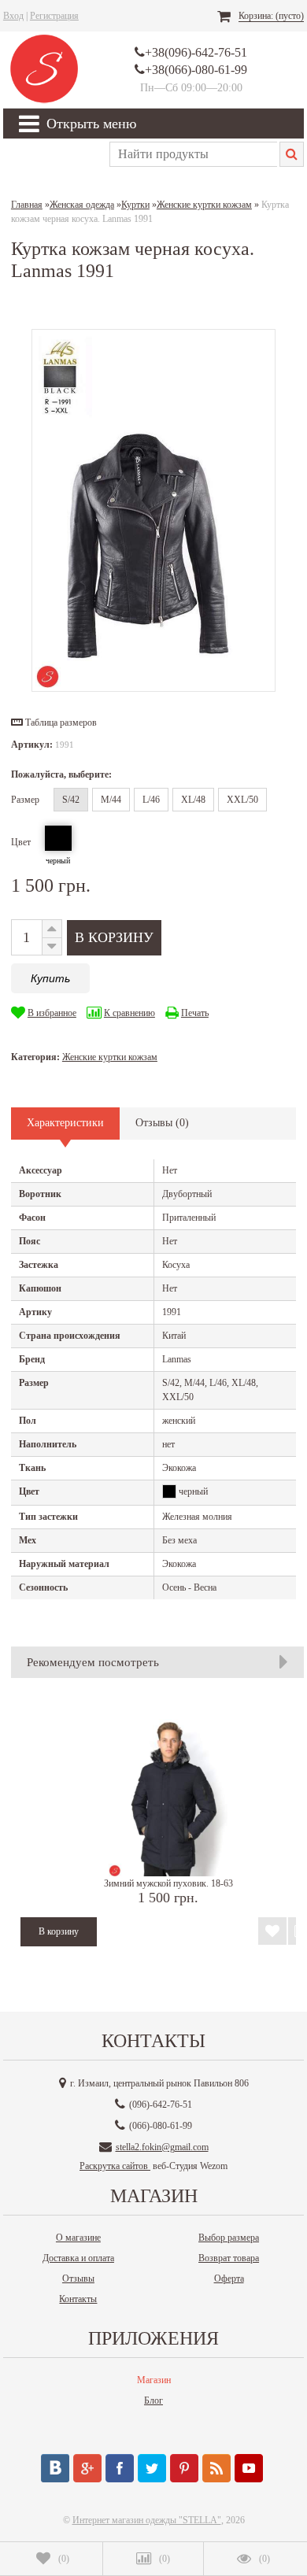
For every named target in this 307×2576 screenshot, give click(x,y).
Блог (153, 2400)
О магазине (78, 2238)
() (64, 2559)
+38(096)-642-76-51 (196, 52)
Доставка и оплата (78, 2258)
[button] (54, 723)
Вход (13, 16)
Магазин (154, 2380)
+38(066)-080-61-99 (196, 70)
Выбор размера (229, 2238)
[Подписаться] (216, 2468)
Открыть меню (91, 124)
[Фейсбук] (120, 2468)
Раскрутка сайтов (115, 2166)
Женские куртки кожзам (110, 1057)
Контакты (78, 2299)
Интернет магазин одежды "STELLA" (147, 2520)
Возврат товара (229, 2258)
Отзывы (78, 2278)
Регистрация (54, 16)
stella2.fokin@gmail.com (162, 2147)
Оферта (229, 2278)
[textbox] (193, 154)
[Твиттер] (152, 2468)
